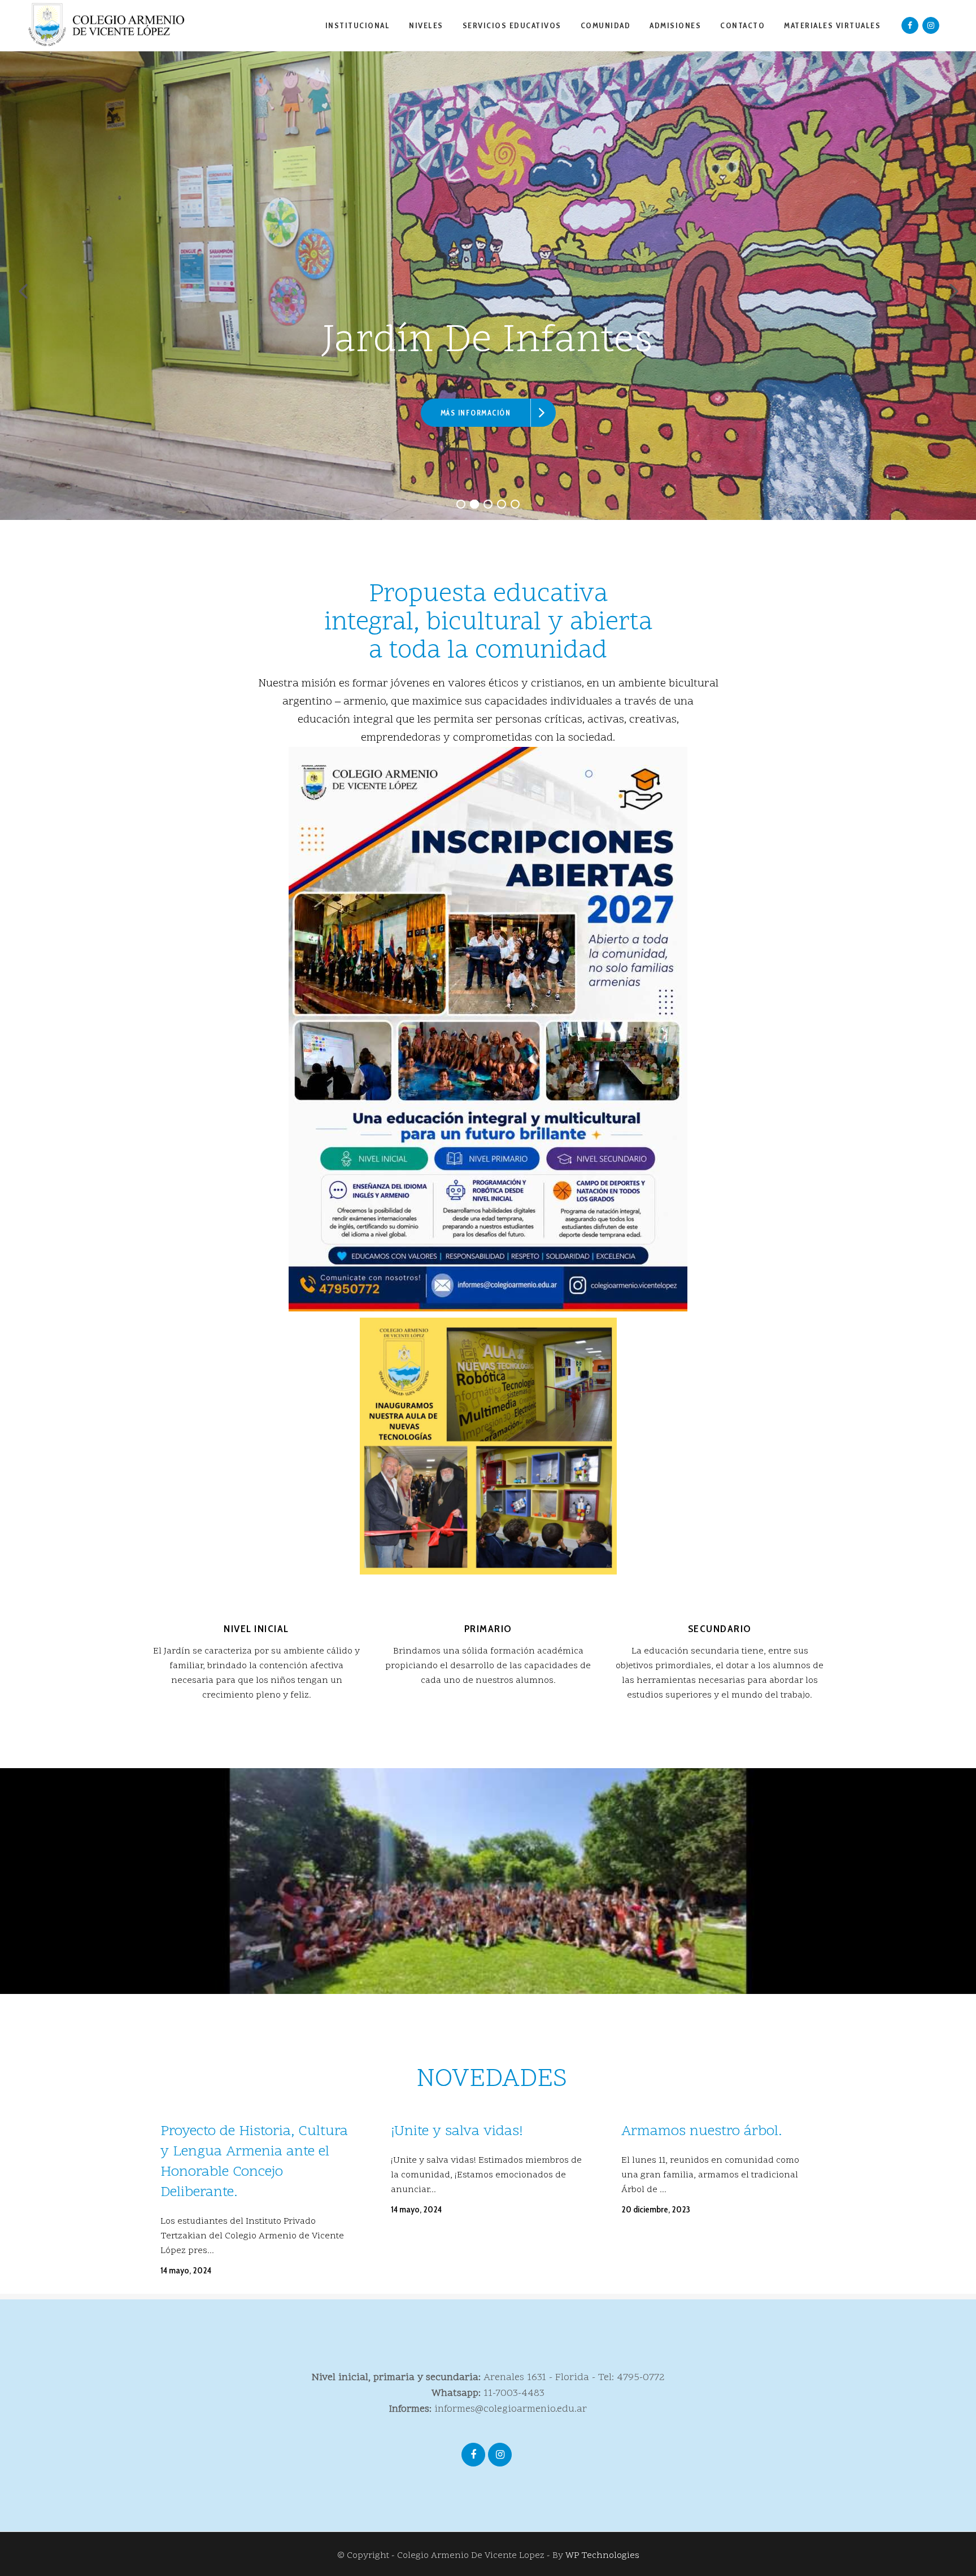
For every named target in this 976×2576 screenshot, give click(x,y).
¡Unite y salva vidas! (457, 2132)
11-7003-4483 (514, 2393)
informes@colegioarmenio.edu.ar (511, 2409)
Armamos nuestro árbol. (701, 2132)
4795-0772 (641, 2378)
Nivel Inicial (256, 1629)
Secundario (720, 1629)
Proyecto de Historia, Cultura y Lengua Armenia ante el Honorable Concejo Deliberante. (254, 2162)
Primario (488, 1629)
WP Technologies (602, 2556)
